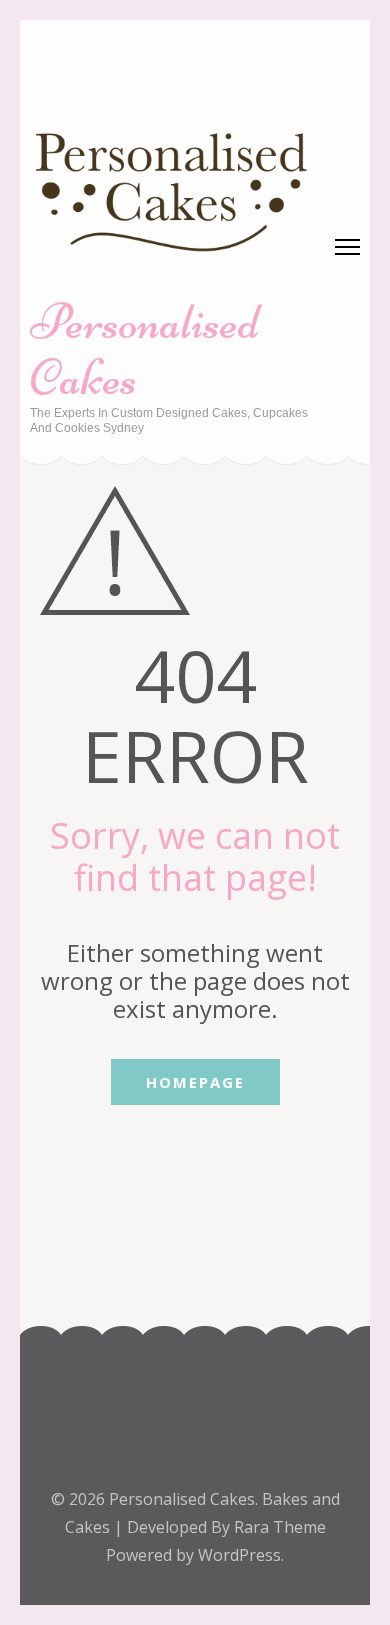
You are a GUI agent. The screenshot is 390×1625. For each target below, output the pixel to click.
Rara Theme (280, 1527)
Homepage (195, 1082)
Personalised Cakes (144, 350)
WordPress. (241, 1555)
